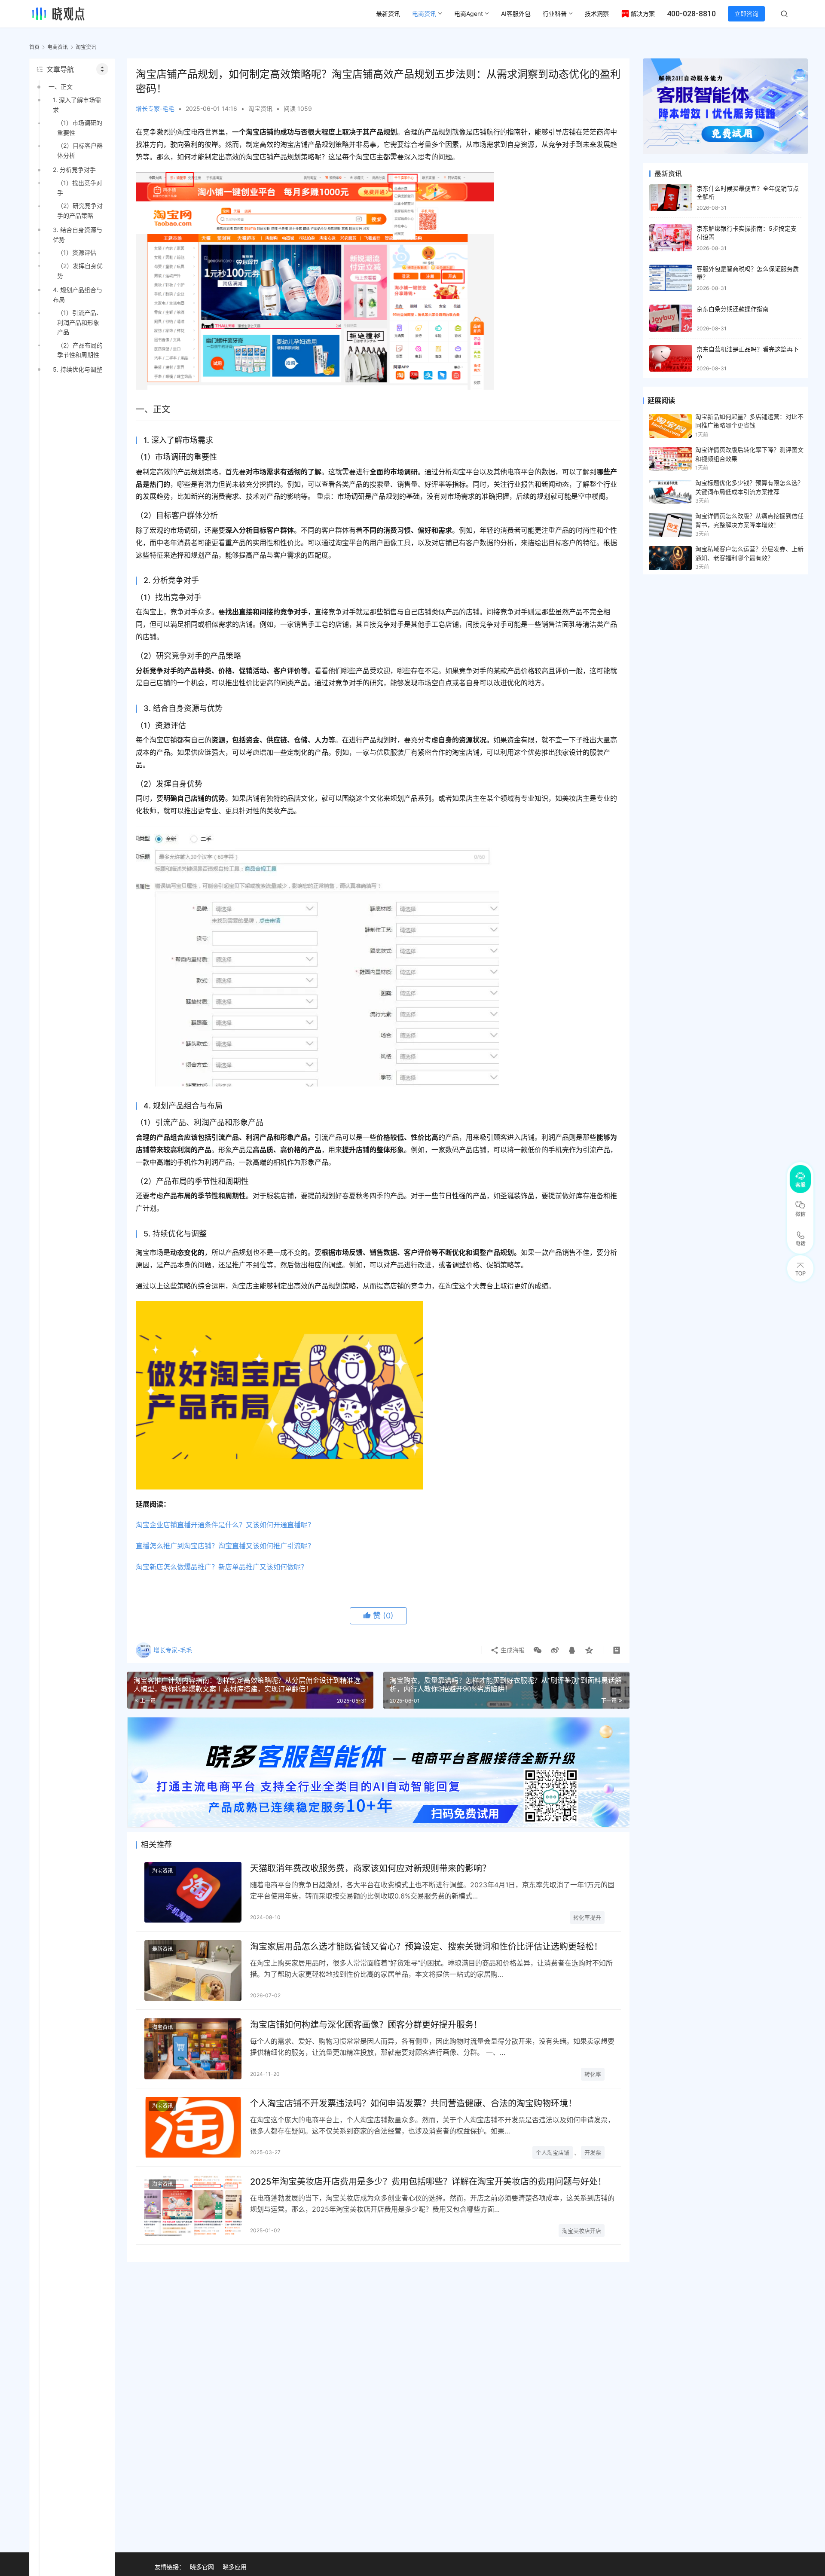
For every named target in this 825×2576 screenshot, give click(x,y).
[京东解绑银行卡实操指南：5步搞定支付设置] (671, 238)
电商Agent (469, 14)
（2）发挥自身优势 (80, 270)
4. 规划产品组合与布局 (78, 295)
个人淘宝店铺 (553, 2152)
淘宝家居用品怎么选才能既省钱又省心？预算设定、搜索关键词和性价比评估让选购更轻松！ (426, 1947)
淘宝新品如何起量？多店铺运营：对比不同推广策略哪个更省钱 (749, 421)
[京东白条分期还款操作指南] (671, 318)
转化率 (593, 2074)
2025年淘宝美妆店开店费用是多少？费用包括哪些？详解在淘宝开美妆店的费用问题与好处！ (428, 2182)
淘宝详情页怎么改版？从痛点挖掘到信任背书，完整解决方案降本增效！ (749, 520)
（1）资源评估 (77, 252)
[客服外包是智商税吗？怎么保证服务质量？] (671, 278)
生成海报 (512, 1650)
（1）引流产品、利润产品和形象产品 (80, 322)
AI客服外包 (516, 14)
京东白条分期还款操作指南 (733, 309)
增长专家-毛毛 (155, 108)
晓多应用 (235, 2567)
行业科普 (555, 14)
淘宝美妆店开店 (582, 2231)
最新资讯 (388, 14)
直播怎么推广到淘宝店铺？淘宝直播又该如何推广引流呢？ (225, 1546)
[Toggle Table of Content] (102, 69)
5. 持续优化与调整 (78, 369)
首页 (34, 47)
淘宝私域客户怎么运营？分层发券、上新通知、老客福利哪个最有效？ (749, 553)
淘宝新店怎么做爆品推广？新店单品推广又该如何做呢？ (222, 1567)
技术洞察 (597, 14)
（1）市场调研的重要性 (80, 127)
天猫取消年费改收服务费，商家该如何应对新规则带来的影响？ (370, 1868)
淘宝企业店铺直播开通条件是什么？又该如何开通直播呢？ (225, 1525)
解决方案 (643, 14)
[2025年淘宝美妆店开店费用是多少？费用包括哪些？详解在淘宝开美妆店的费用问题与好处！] (193, 2205)
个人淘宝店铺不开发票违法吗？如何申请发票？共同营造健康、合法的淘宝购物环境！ (413, 2103)
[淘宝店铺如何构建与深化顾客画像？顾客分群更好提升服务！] (193, 2049)
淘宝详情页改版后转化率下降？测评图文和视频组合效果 (749, 454)
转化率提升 (587, 1917)
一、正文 (61, 87)
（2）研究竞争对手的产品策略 (80, 210)
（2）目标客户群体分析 (80, 150)
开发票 (593, 2152)
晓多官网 (202, 2567)
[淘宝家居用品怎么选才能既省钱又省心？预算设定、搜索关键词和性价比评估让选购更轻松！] (193, 1970)
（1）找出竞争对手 (80, 188)
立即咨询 (746, 14)
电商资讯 (424, 14)
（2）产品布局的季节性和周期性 (80, 350)
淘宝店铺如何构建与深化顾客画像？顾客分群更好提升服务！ (366, 2025)
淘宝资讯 (260, 108)
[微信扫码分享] (538, 1650)
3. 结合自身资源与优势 (78, 234)
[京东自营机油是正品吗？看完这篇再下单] (671, 359)
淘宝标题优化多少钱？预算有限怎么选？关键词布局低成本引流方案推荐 (749, 487)
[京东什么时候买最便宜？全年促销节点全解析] (671, 198)
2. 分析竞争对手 (74, 169)
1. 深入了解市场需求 (77, 105)
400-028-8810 (691, 14)
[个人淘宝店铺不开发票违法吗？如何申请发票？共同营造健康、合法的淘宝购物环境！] (193, 2127)
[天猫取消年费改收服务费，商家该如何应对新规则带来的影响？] (193, 1892)
